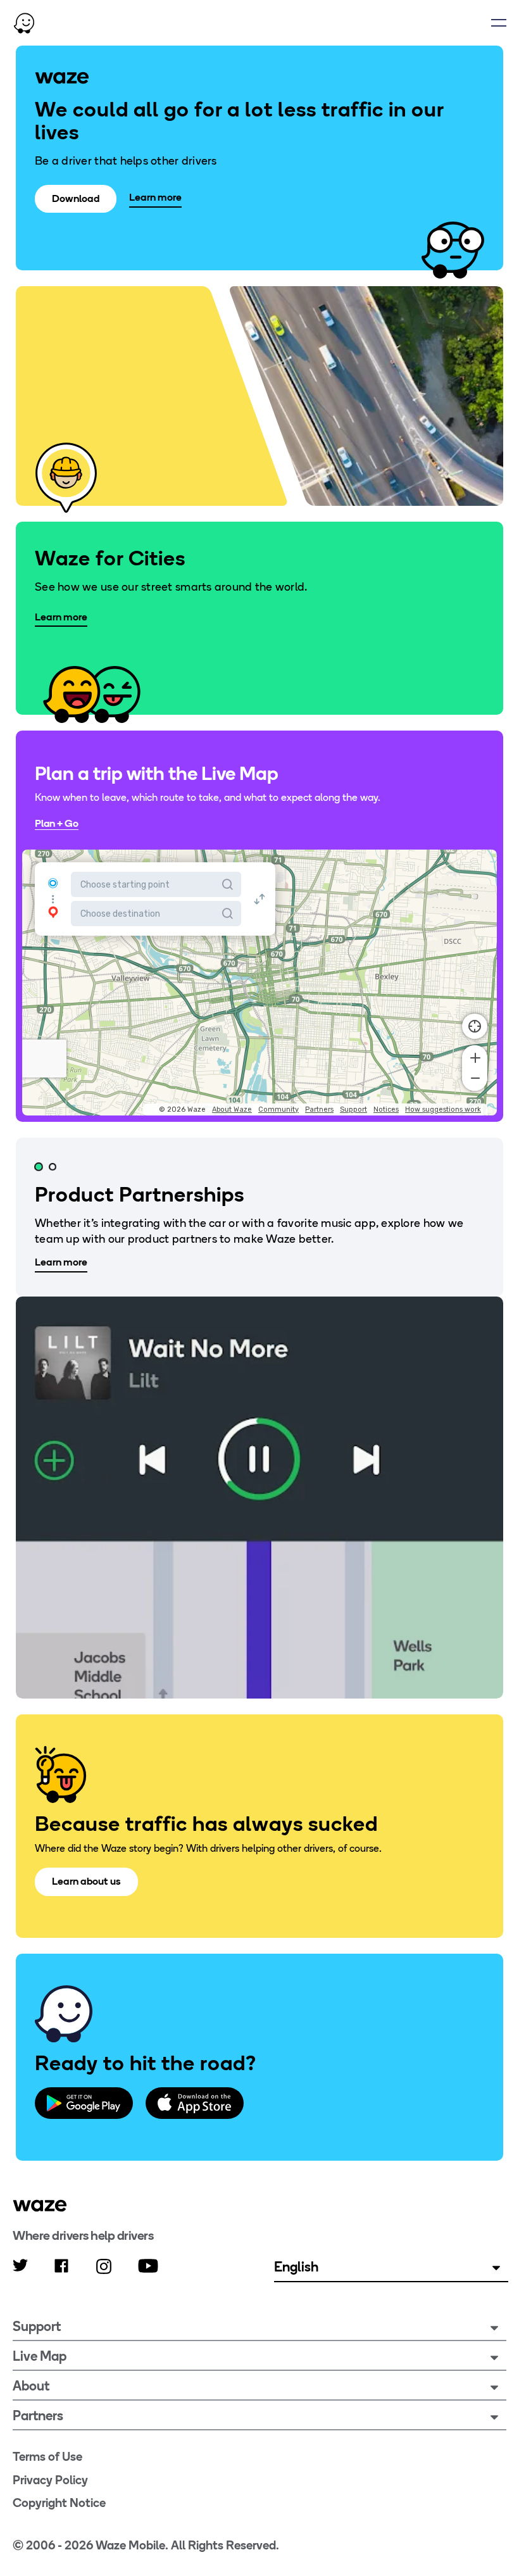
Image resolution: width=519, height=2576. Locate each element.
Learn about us (86, 1881)
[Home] (24, 23)
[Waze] (40, 2206)
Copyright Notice (59, 2503)
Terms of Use (47, 2457)
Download (76, 198)
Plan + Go (57, 823)
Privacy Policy (50, 2480)
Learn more (155, 197)
